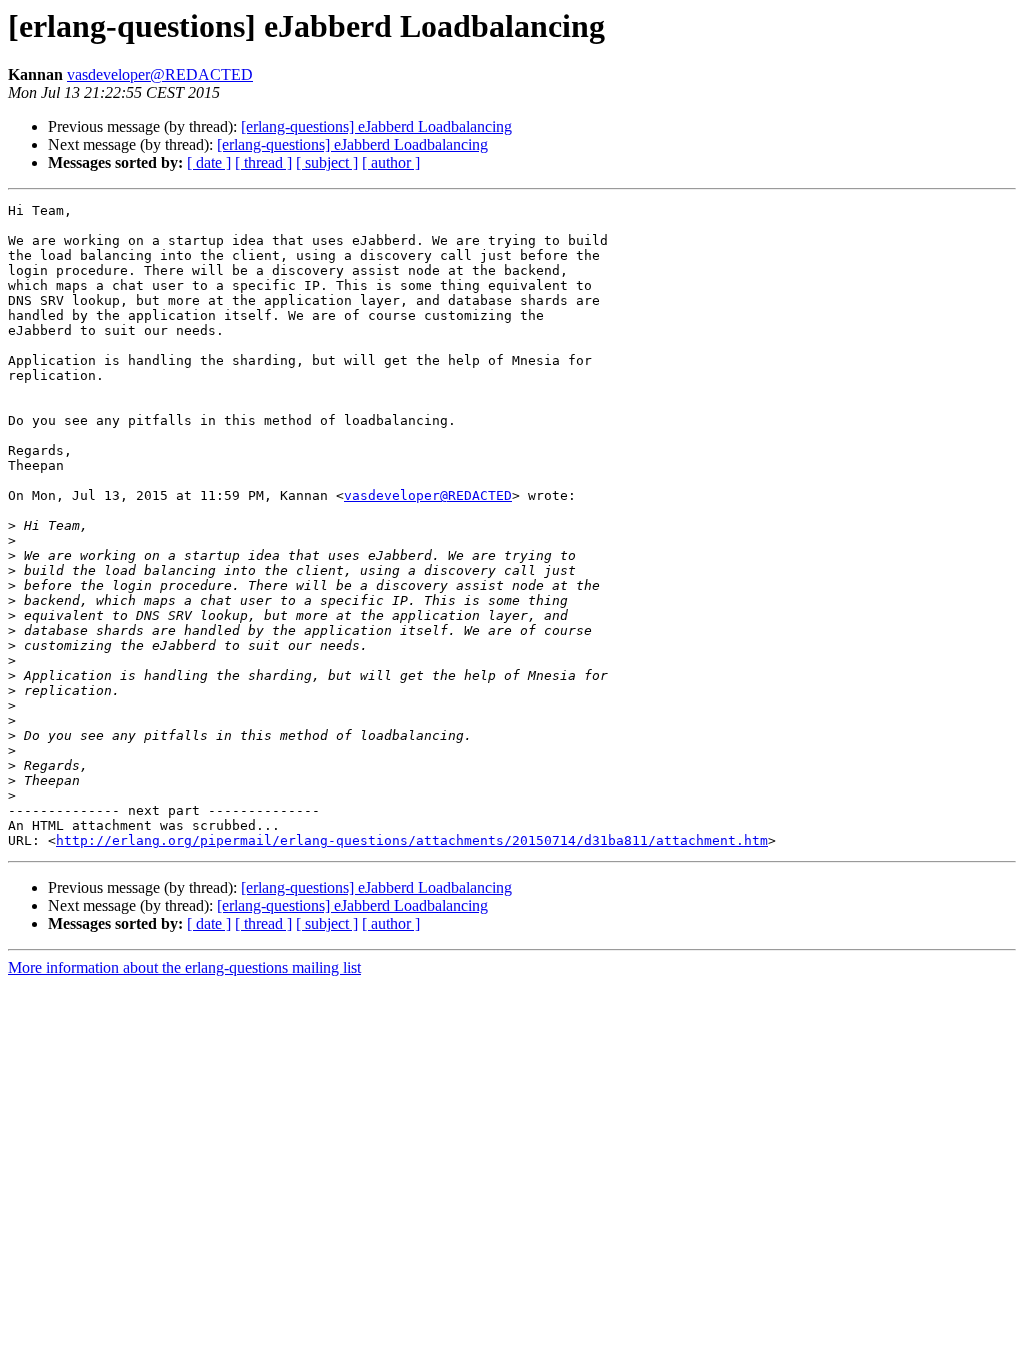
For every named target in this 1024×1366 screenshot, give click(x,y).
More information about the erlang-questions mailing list (184, 967)
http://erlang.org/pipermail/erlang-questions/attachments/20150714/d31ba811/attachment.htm (412, 840)
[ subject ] (327, 162)
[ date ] (209, 162)
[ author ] (391, 162)
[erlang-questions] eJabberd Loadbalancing (376, 126)
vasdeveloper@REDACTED (160, 74)
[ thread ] (263, 162)
